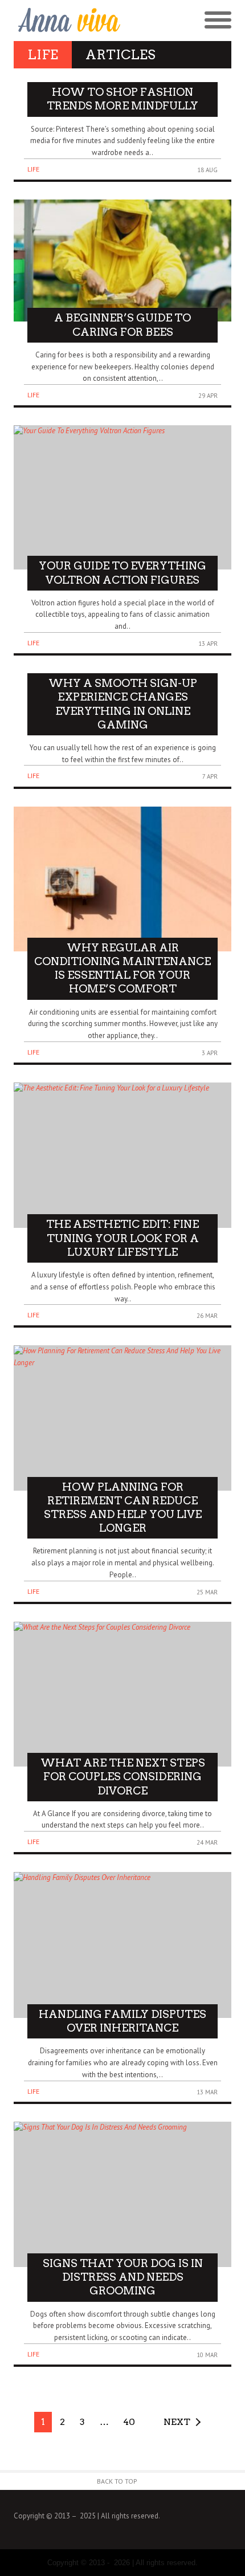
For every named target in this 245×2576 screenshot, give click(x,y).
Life (33, 169)
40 (129, 2422)
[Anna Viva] (68, 21)
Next (177, 2422)
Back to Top (117, 2481)
